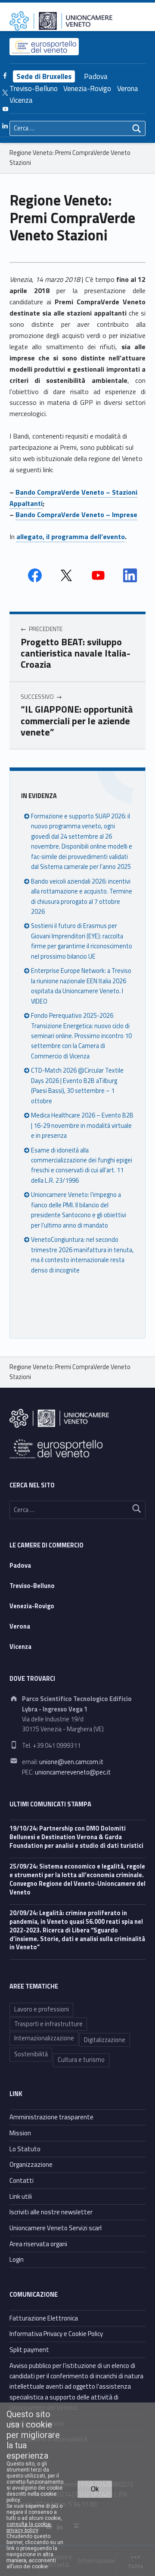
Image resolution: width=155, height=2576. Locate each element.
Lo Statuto (25, 2149)
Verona (128, 88)
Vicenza (21, 100)
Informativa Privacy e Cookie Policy (56, 2334)
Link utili (21, 2196)
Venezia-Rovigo (87, 88)
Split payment (29, 2350)
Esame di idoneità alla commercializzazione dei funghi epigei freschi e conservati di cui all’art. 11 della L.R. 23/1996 (82, 1165)
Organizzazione (31, 2164)
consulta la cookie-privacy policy (29, 2527)
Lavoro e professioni (42, 2009)
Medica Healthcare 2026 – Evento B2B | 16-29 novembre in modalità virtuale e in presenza (82, 1125)
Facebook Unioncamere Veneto (35, 575)
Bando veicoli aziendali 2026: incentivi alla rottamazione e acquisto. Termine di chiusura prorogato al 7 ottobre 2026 (82, 897)
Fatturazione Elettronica (44, 2318)
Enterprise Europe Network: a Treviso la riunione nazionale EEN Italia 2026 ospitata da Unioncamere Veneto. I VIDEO (81, 986)
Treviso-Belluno (34, 88)
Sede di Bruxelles (44, 76)
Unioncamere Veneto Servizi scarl (56, 2228)
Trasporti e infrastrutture (48, 2024)
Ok (95, 2489)
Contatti (22, 2180)
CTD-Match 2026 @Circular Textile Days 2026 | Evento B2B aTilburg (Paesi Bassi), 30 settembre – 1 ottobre (77, 1086)
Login (17, 2259)
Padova (96, 76)
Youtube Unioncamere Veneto (98, 575)
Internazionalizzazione (44, 2038)
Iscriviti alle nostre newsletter (51, 2212)
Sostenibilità (31, 2054)
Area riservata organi (38, 2244)
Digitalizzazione (105, 2040)
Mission (20, 2133)
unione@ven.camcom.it (71, 1762)
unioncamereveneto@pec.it (73, 1772)
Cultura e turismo (81, 2060)
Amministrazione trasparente (51, 2117)
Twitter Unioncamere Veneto (66, 575)
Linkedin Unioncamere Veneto (130, 575)
